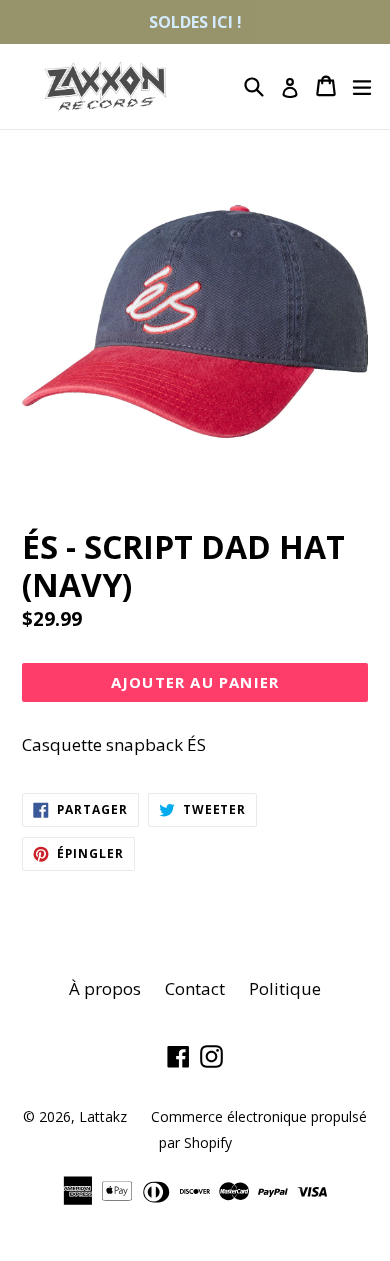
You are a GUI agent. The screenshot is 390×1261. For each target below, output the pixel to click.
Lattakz (103, 1116)
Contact (195, 988)
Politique (285, 988)
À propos (105, 988)
